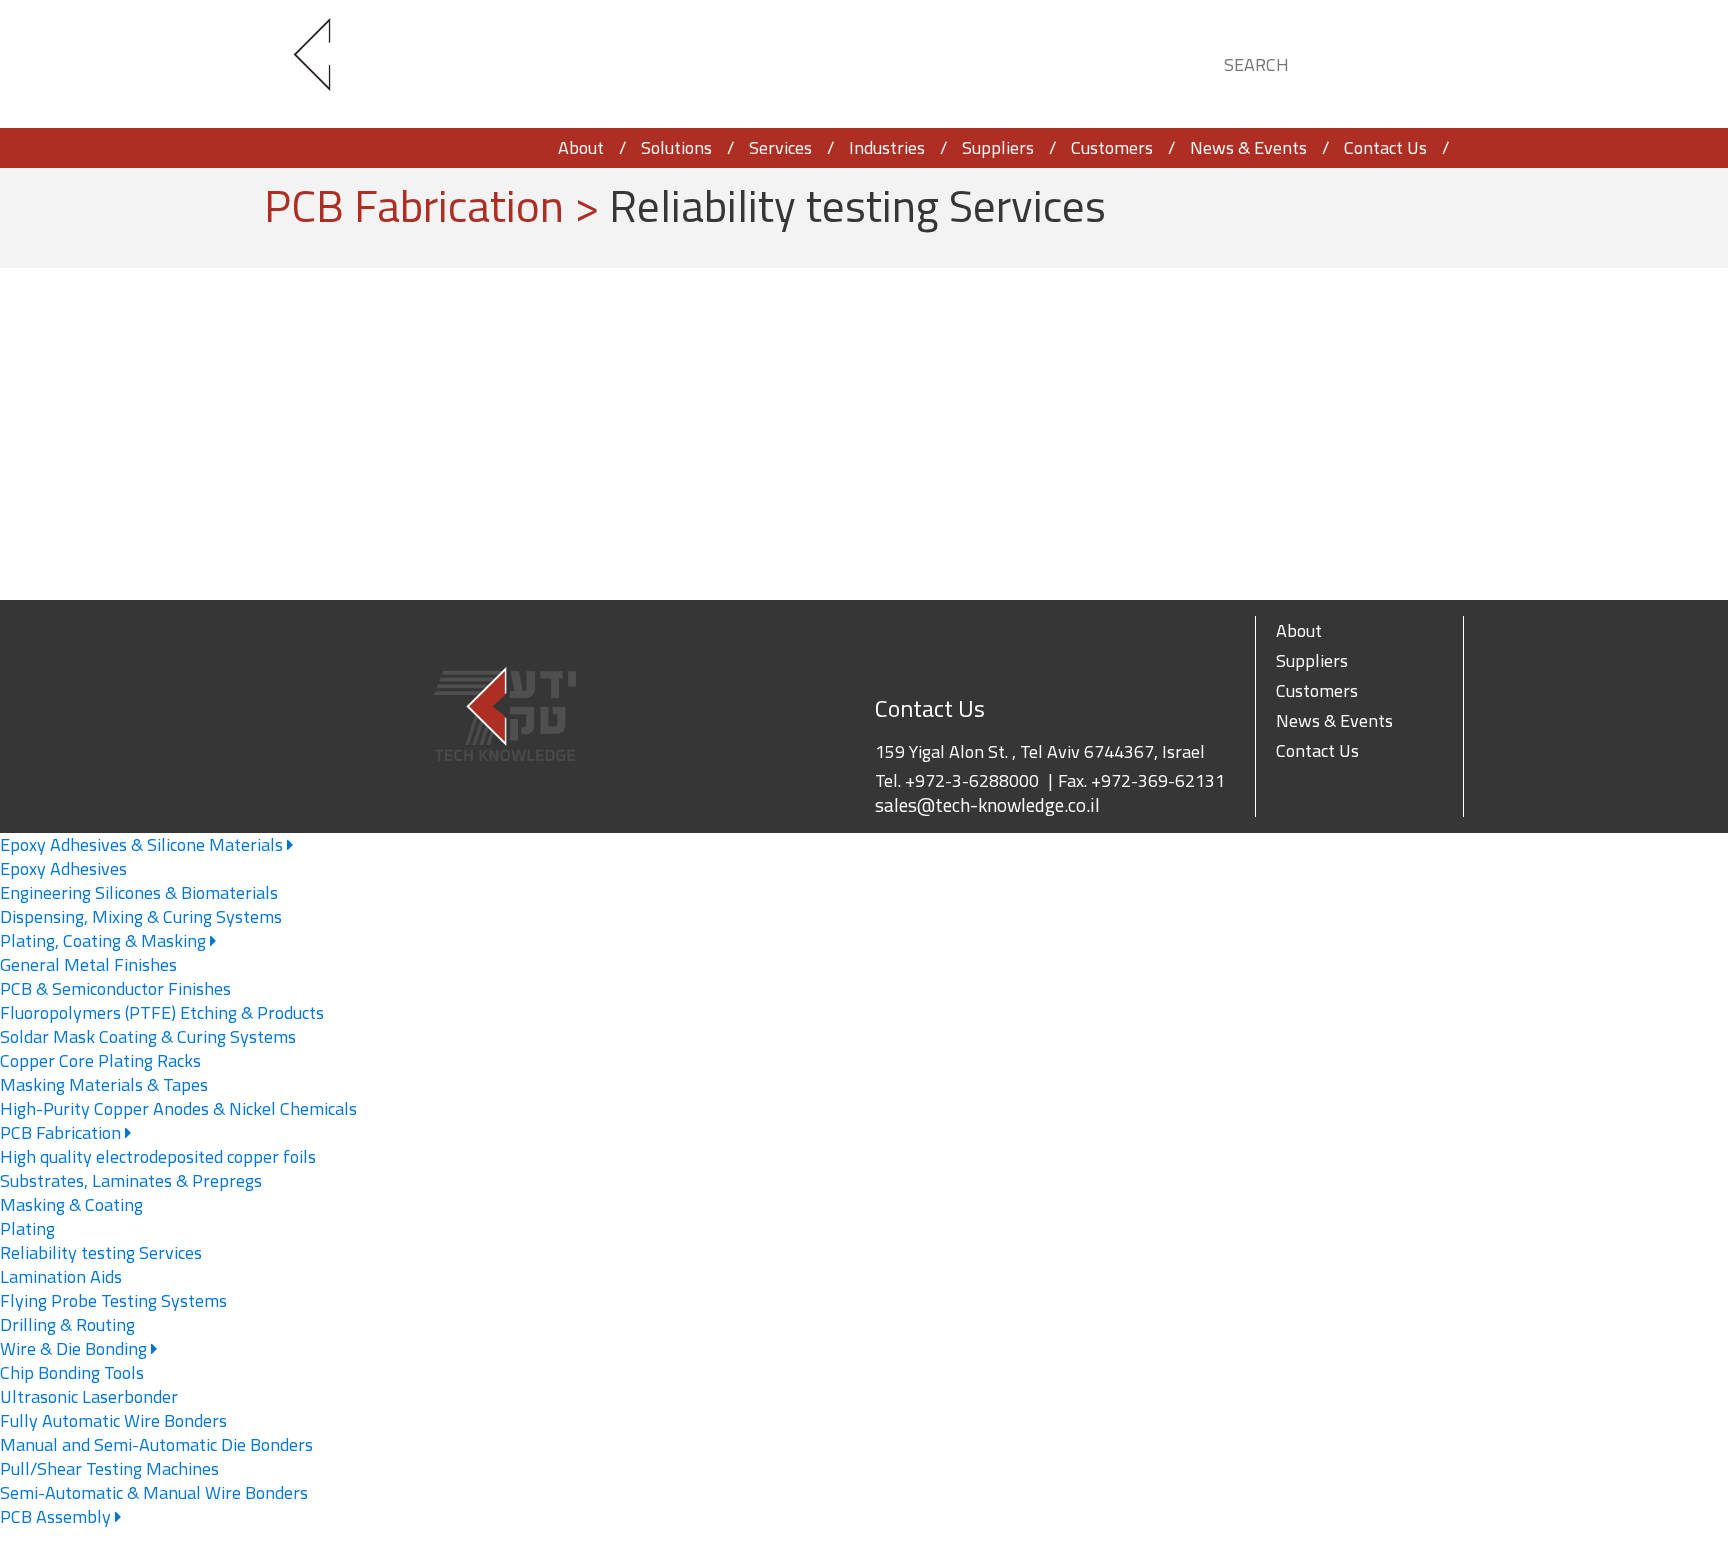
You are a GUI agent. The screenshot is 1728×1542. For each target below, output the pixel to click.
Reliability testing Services (101, 1252)
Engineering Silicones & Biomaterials (139, 892)
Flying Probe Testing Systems (113, 1300)
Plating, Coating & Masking (105, 940)
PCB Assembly (57, 1516)
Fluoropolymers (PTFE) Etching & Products (162, 1012)
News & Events (1248, 147)
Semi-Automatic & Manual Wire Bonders (154, 1492)
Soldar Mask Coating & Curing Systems (148, 1036)
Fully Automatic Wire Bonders (113, 1420)
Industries (887, 147)
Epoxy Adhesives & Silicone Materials (143, 844)
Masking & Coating (71, 1204)
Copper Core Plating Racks (100, 1060)
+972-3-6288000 (972, 780)
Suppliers (998, 147)
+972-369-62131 (1158, 780)
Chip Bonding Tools (72, 1372)
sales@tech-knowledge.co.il (987, 805)
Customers (1112, 147)
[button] (1430, 61)
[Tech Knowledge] (329, 64)
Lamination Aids (61, 1276)
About (581, 147)
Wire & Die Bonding (75, 1348)
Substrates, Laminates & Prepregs (131, 1180)
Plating (27, 1228)
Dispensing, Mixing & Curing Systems (141, 916)
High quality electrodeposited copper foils (158, 1156)
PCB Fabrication (62, 1132)
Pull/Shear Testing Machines (109, 1468)
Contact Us (1385, 147)
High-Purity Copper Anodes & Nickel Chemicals (178, 1108)
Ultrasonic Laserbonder (89, 1396)
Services (780, 147)
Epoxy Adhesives (63, 868)
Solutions (676, 147)
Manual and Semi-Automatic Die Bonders (156, 1444)
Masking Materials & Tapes (104, 1084)
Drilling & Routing (67, 1324)
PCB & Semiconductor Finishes (115, 988)
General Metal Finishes (88, 964)
